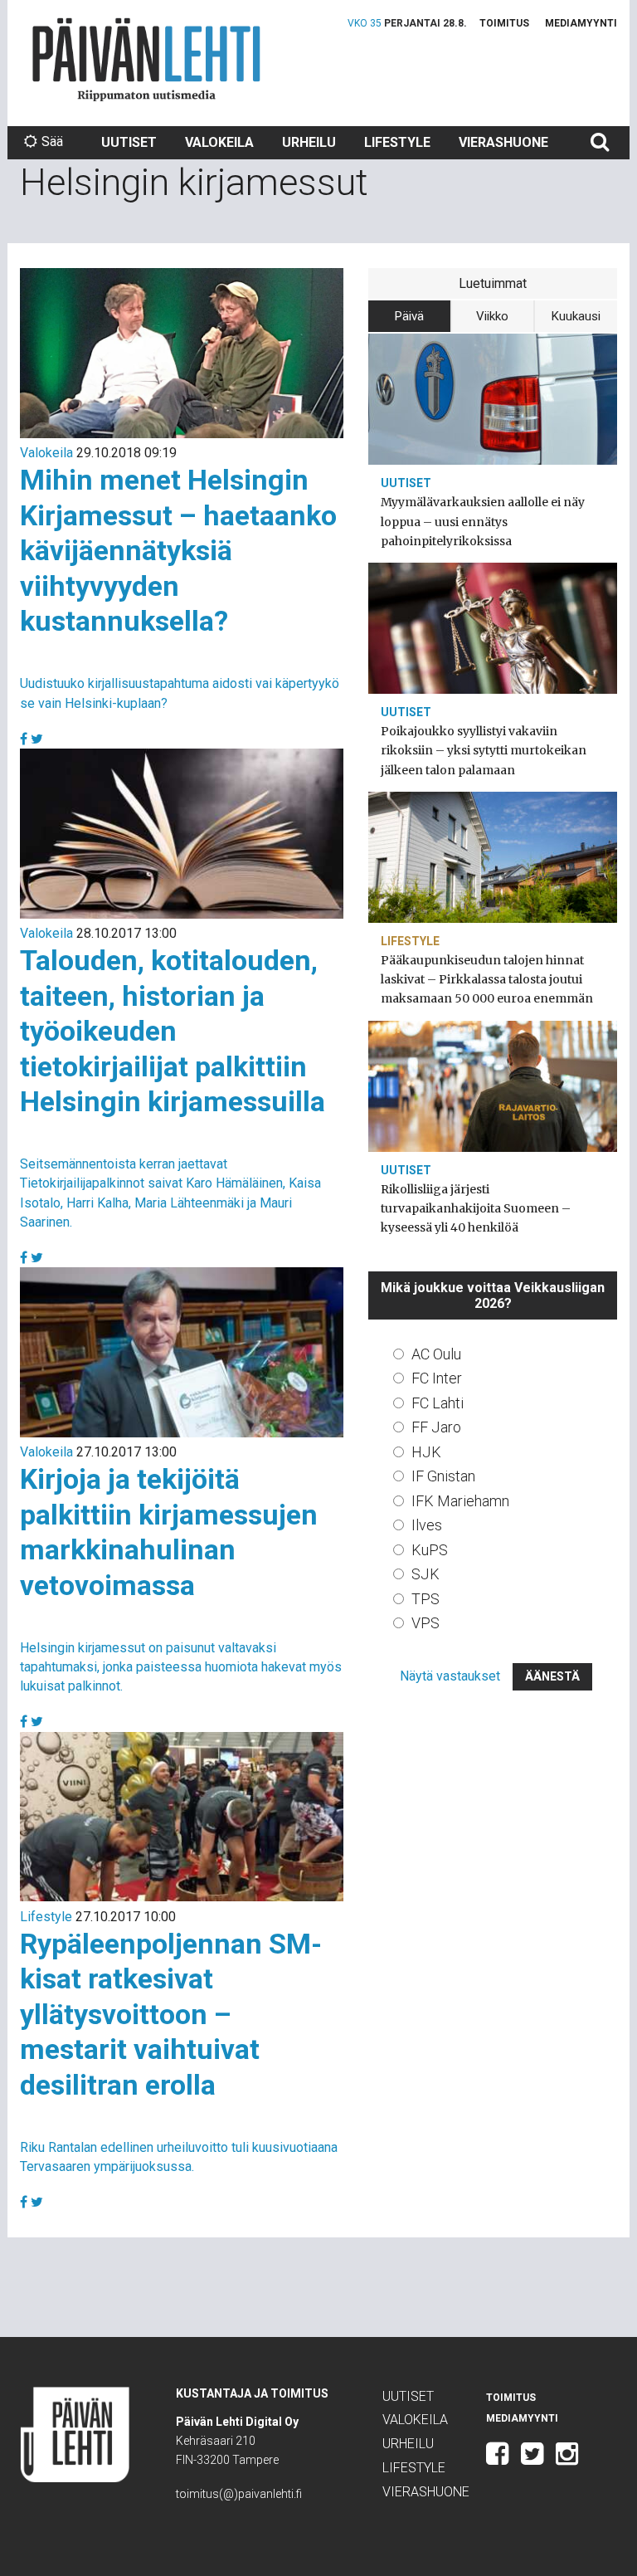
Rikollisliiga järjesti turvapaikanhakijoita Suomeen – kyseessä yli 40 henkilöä (476, 1208)
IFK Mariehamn (460, 1501)
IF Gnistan (443, 1476)
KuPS (430, 1550)
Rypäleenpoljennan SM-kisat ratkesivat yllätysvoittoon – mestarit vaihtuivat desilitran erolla (171, 2014)
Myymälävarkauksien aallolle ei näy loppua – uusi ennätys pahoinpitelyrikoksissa (483, 521)
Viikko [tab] (492, 316)
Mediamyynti (581, 23)
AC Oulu (436, 1354)
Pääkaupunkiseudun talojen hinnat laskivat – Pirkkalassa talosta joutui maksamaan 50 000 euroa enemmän (487, 979)
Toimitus (504, 23)
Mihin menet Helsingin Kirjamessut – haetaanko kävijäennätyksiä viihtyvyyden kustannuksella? (178, 550)
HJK (426, 1452)
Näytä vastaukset (450, 1676)
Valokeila (219, 142)
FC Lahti (438, 1403)
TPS (425, 1599)
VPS (425, 1623)
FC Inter (437, 1378)
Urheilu (309, 142)
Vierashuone (503, 142)
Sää (52, 141)
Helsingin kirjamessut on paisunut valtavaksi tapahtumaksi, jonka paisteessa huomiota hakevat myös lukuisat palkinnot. (181, 1667)
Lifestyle (397, 142)
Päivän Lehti (146, 59)
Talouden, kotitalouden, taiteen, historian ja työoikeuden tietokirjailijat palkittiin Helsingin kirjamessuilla (173, 1031)
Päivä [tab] (409, 316)
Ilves (427, 1525)
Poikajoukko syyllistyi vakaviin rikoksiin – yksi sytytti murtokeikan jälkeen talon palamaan (484, 750)
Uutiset (129, 142)
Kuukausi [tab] (576, 316)
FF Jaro (436, 1427)
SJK (425, 1574)
